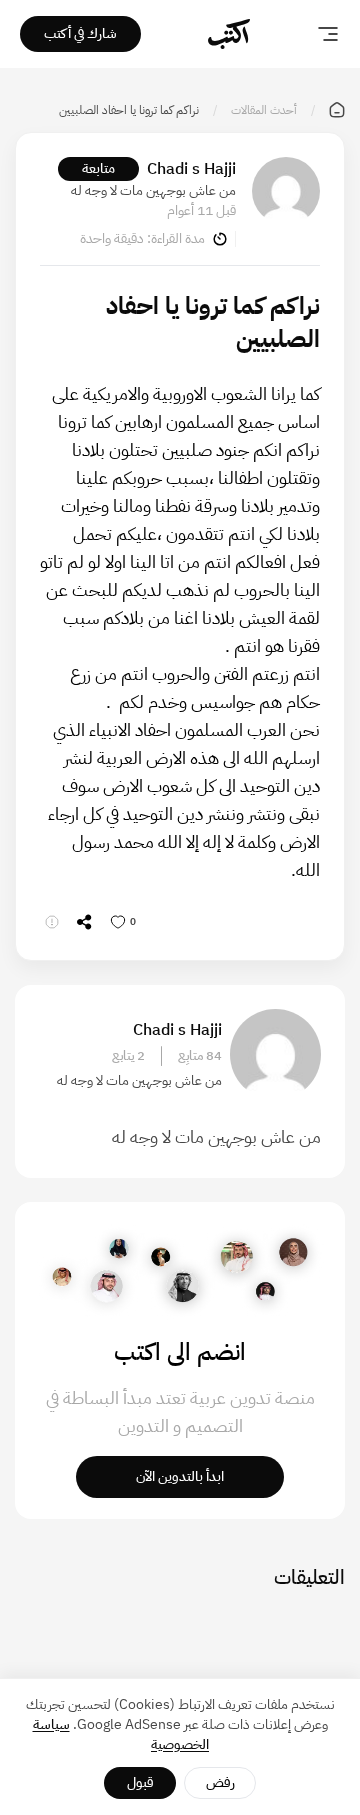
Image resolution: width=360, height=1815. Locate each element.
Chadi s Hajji (191, 169)
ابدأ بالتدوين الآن (180, 1476)
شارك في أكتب (80, 33)
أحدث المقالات (264, 110)
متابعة (98, 168)
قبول (140, 1782)
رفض (220, 1782)
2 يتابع (128, 1056)
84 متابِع (200, 1056)
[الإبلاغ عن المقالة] (52, 922)
